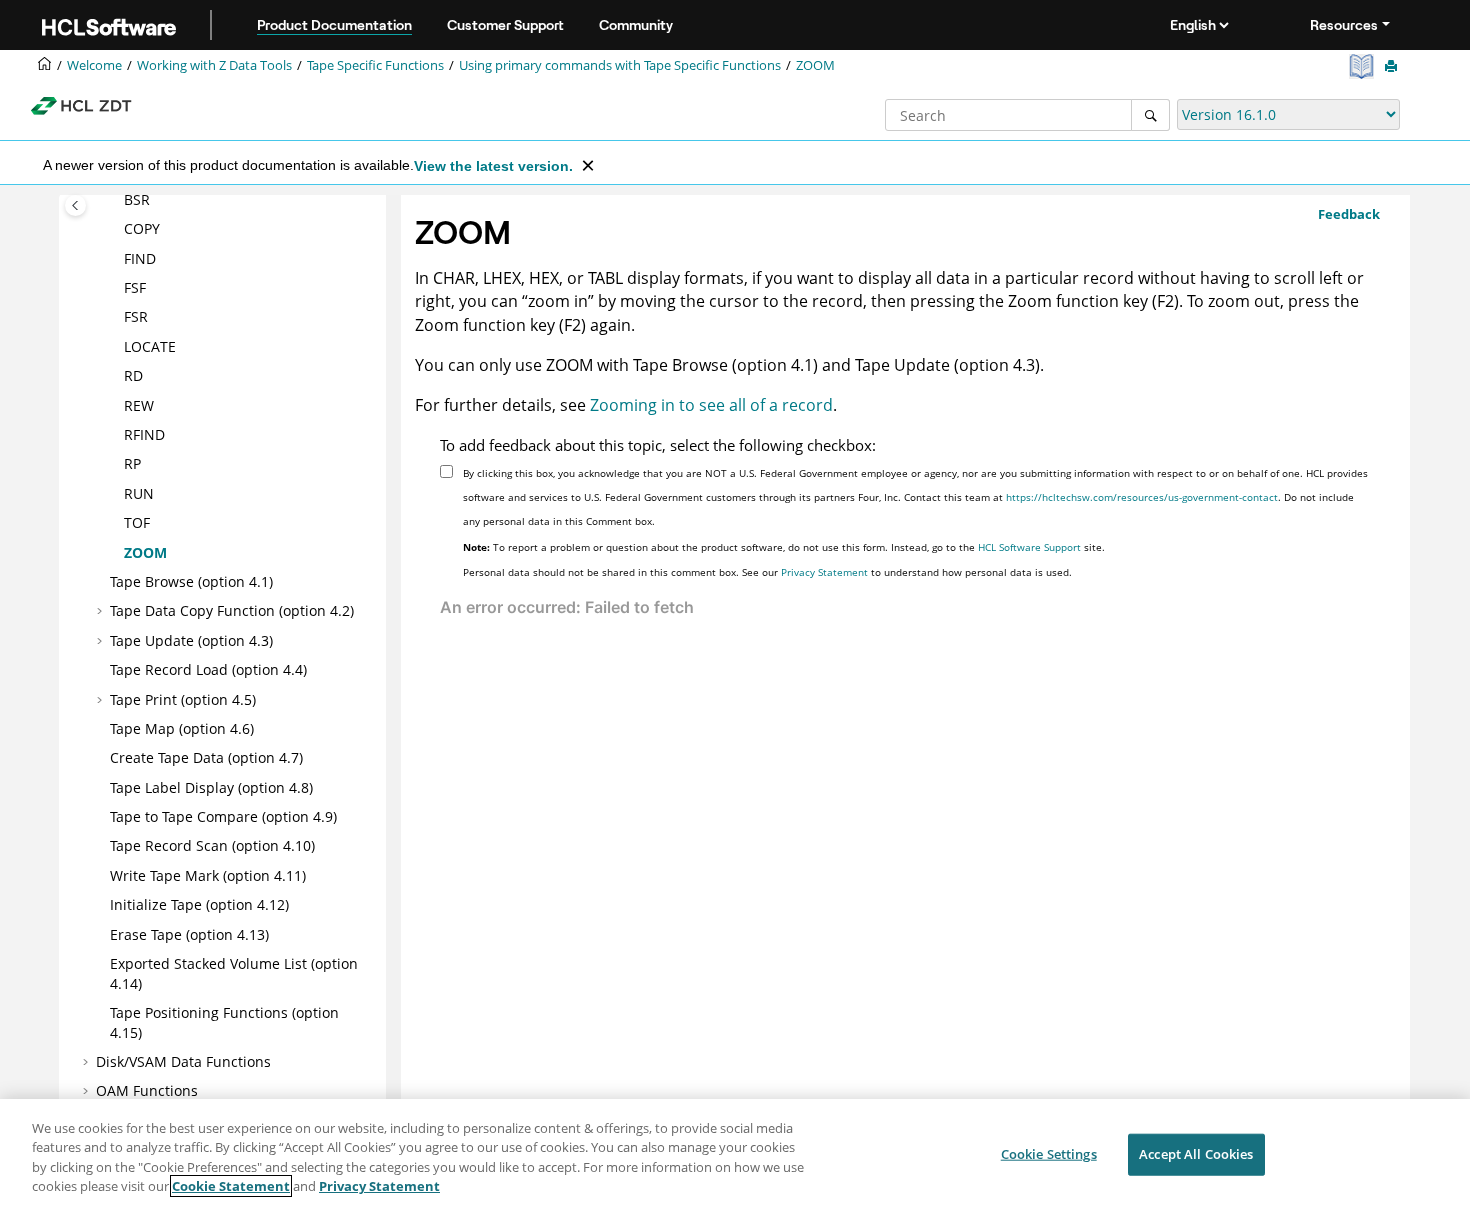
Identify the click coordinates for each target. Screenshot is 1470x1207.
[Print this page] (1393, 67)
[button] (116, 200)
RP (132, 463)
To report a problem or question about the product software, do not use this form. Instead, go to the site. (784, 547)
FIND (140, 258)
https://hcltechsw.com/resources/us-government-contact (1142, 497)
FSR (136, 316)
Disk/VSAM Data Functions (183, 1061)
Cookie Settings (1049, 1154)
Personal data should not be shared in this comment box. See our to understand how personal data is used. (767, 572)
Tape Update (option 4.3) (191, 640)
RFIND (144, 434)
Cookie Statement (231, 1186)
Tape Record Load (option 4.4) (208, 669)
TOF (137, 522)
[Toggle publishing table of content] (75, 205)
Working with (214, 65)
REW (139, 405)
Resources (1344, 25)
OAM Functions (147, 1090)
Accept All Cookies (1196, 1154)
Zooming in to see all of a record (711, 405)
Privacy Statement (824, 572)
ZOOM (815, 65)
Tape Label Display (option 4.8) (211, 787)
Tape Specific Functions (375, 65)
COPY (142, 228)
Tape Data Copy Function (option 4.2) (232, 610)
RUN (139, 493)
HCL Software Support (1029, 547)
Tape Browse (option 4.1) (191, 581)
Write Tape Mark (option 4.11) (208, 875)
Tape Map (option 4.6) (182, 728)
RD (133, 375)
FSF (135, 287)
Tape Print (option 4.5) (183, 699)
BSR (137, 199)
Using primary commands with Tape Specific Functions (620, 65)
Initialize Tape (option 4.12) (199, 904)
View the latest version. (493, 166)
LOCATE (150, 346)
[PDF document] (1363, 66)
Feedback (1349, 214)
